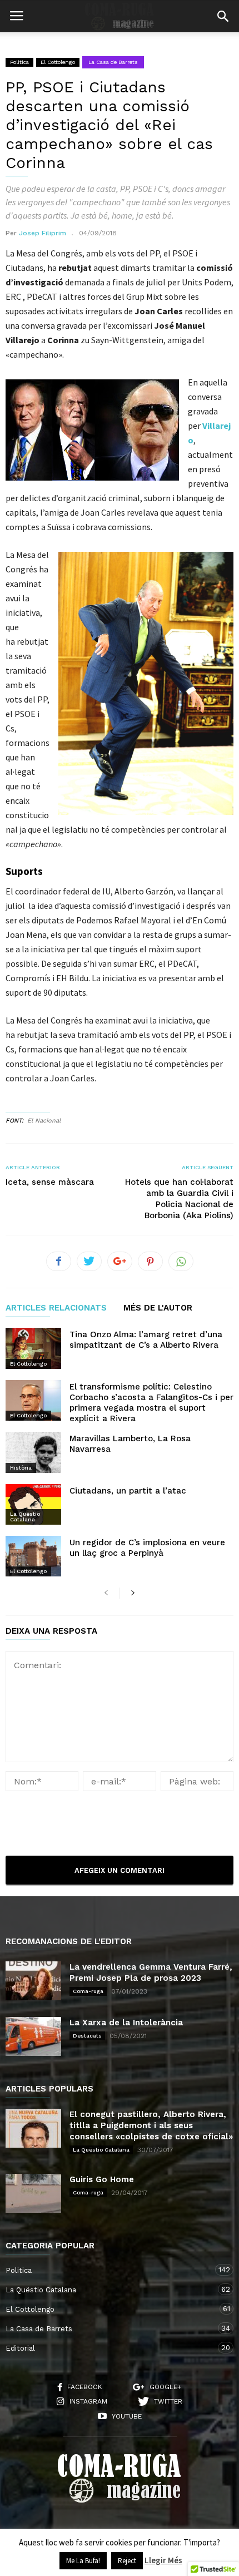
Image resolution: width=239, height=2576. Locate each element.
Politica (19, 62)
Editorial (108, 2348)
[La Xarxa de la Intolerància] (33, 2036)
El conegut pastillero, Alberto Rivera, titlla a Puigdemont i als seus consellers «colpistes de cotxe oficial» (151, 2125)
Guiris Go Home (102, 2179)
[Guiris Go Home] (33, 2193)
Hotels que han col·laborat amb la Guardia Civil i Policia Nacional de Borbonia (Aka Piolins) (179, 1199)
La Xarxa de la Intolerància (126, 2023)
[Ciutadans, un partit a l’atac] (33, 1504)
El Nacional (44, 1121)
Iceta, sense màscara (50, 1182)
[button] (223, 16)
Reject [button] (127, 2561)
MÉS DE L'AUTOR (158, 1308)
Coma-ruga (88, 1991)
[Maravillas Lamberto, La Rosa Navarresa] (33, 1452)
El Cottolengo (58, 62)
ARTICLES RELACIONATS (56, 1308)
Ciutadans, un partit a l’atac (128, 1491)
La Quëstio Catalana (25, 1517)
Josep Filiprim (43, 233)
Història (21, 1468)
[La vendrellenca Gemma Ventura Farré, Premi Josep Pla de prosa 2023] (33, 1981)
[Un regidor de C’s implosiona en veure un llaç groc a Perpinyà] (33, 1556)
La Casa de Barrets (113, 62)
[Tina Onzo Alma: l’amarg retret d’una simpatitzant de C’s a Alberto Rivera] (33, 1348)
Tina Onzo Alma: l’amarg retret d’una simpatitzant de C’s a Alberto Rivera (146, 1340)
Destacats (87, 2036)
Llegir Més (163, 2560)
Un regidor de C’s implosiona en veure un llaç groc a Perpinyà (147, 1548)
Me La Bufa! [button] (83, 2561)
